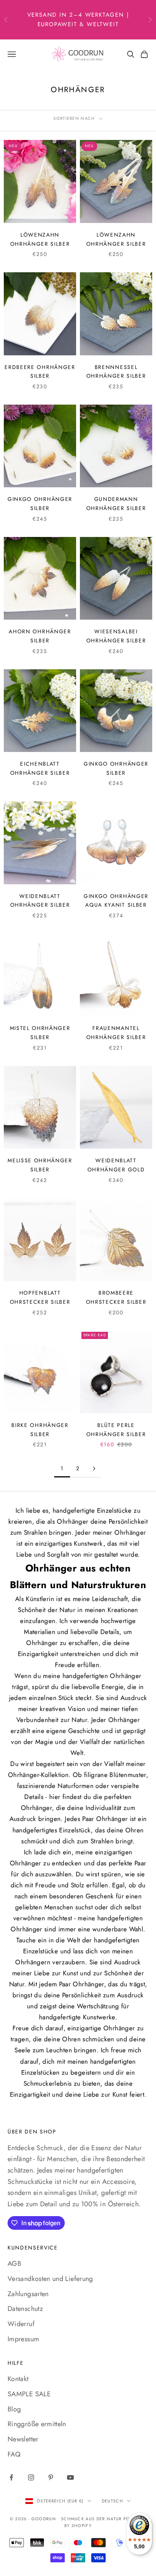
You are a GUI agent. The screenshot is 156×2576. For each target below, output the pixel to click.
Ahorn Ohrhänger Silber (40, 636)
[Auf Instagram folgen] (31, 2477)
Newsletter (23, 2439)
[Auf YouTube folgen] (70, 2477)
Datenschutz (25, 2309)
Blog (14, 2409)
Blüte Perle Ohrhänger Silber (116, 1430)
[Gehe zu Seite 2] (94, 1469)
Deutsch (112, 2501)
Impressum (23, 2339)
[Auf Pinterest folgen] (51, 2477)
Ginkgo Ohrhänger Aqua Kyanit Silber (116, 901)
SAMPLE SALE (29, 2394)
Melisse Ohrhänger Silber (40, 1165)
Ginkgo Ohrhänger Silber (40, 504)
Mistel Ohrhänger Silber (40, 1033)
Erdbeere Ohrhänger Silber (40, 372)
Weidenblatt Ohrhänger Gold (116, 1165)
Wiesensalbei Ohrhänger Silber (116, 636)
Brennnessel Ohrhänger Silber (116, 372)
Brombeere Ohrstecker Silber (116, 1297)
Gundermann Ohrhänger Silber (116, 504)
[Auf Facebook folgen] (11, 2477)
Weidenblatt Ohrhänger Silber (40, 901)
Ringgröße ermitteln (37, 2424)
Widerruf (21, 2324)
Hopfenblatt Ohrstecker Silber (40, 1297)
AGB (14, 2264)
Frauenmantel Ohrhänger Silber (116, 1033)
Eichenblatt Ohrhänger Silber (40, 768)
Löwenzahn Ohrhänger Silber (40, 239)
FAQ (14, 2454)
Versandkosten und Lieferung (50, 2279)
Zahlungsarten (28, 2294)
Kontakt (18, 2379)
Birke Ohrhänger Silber (40, 1430)
